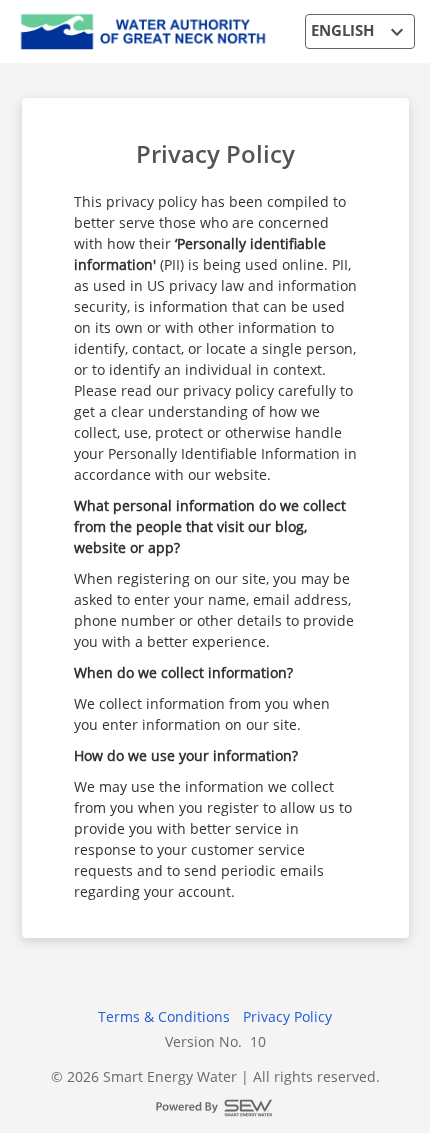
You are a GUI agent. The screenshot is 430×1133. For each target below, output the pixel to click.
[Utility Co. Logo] (143, 29)
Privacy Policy (215, 153)
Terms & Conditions (164, 1016)
